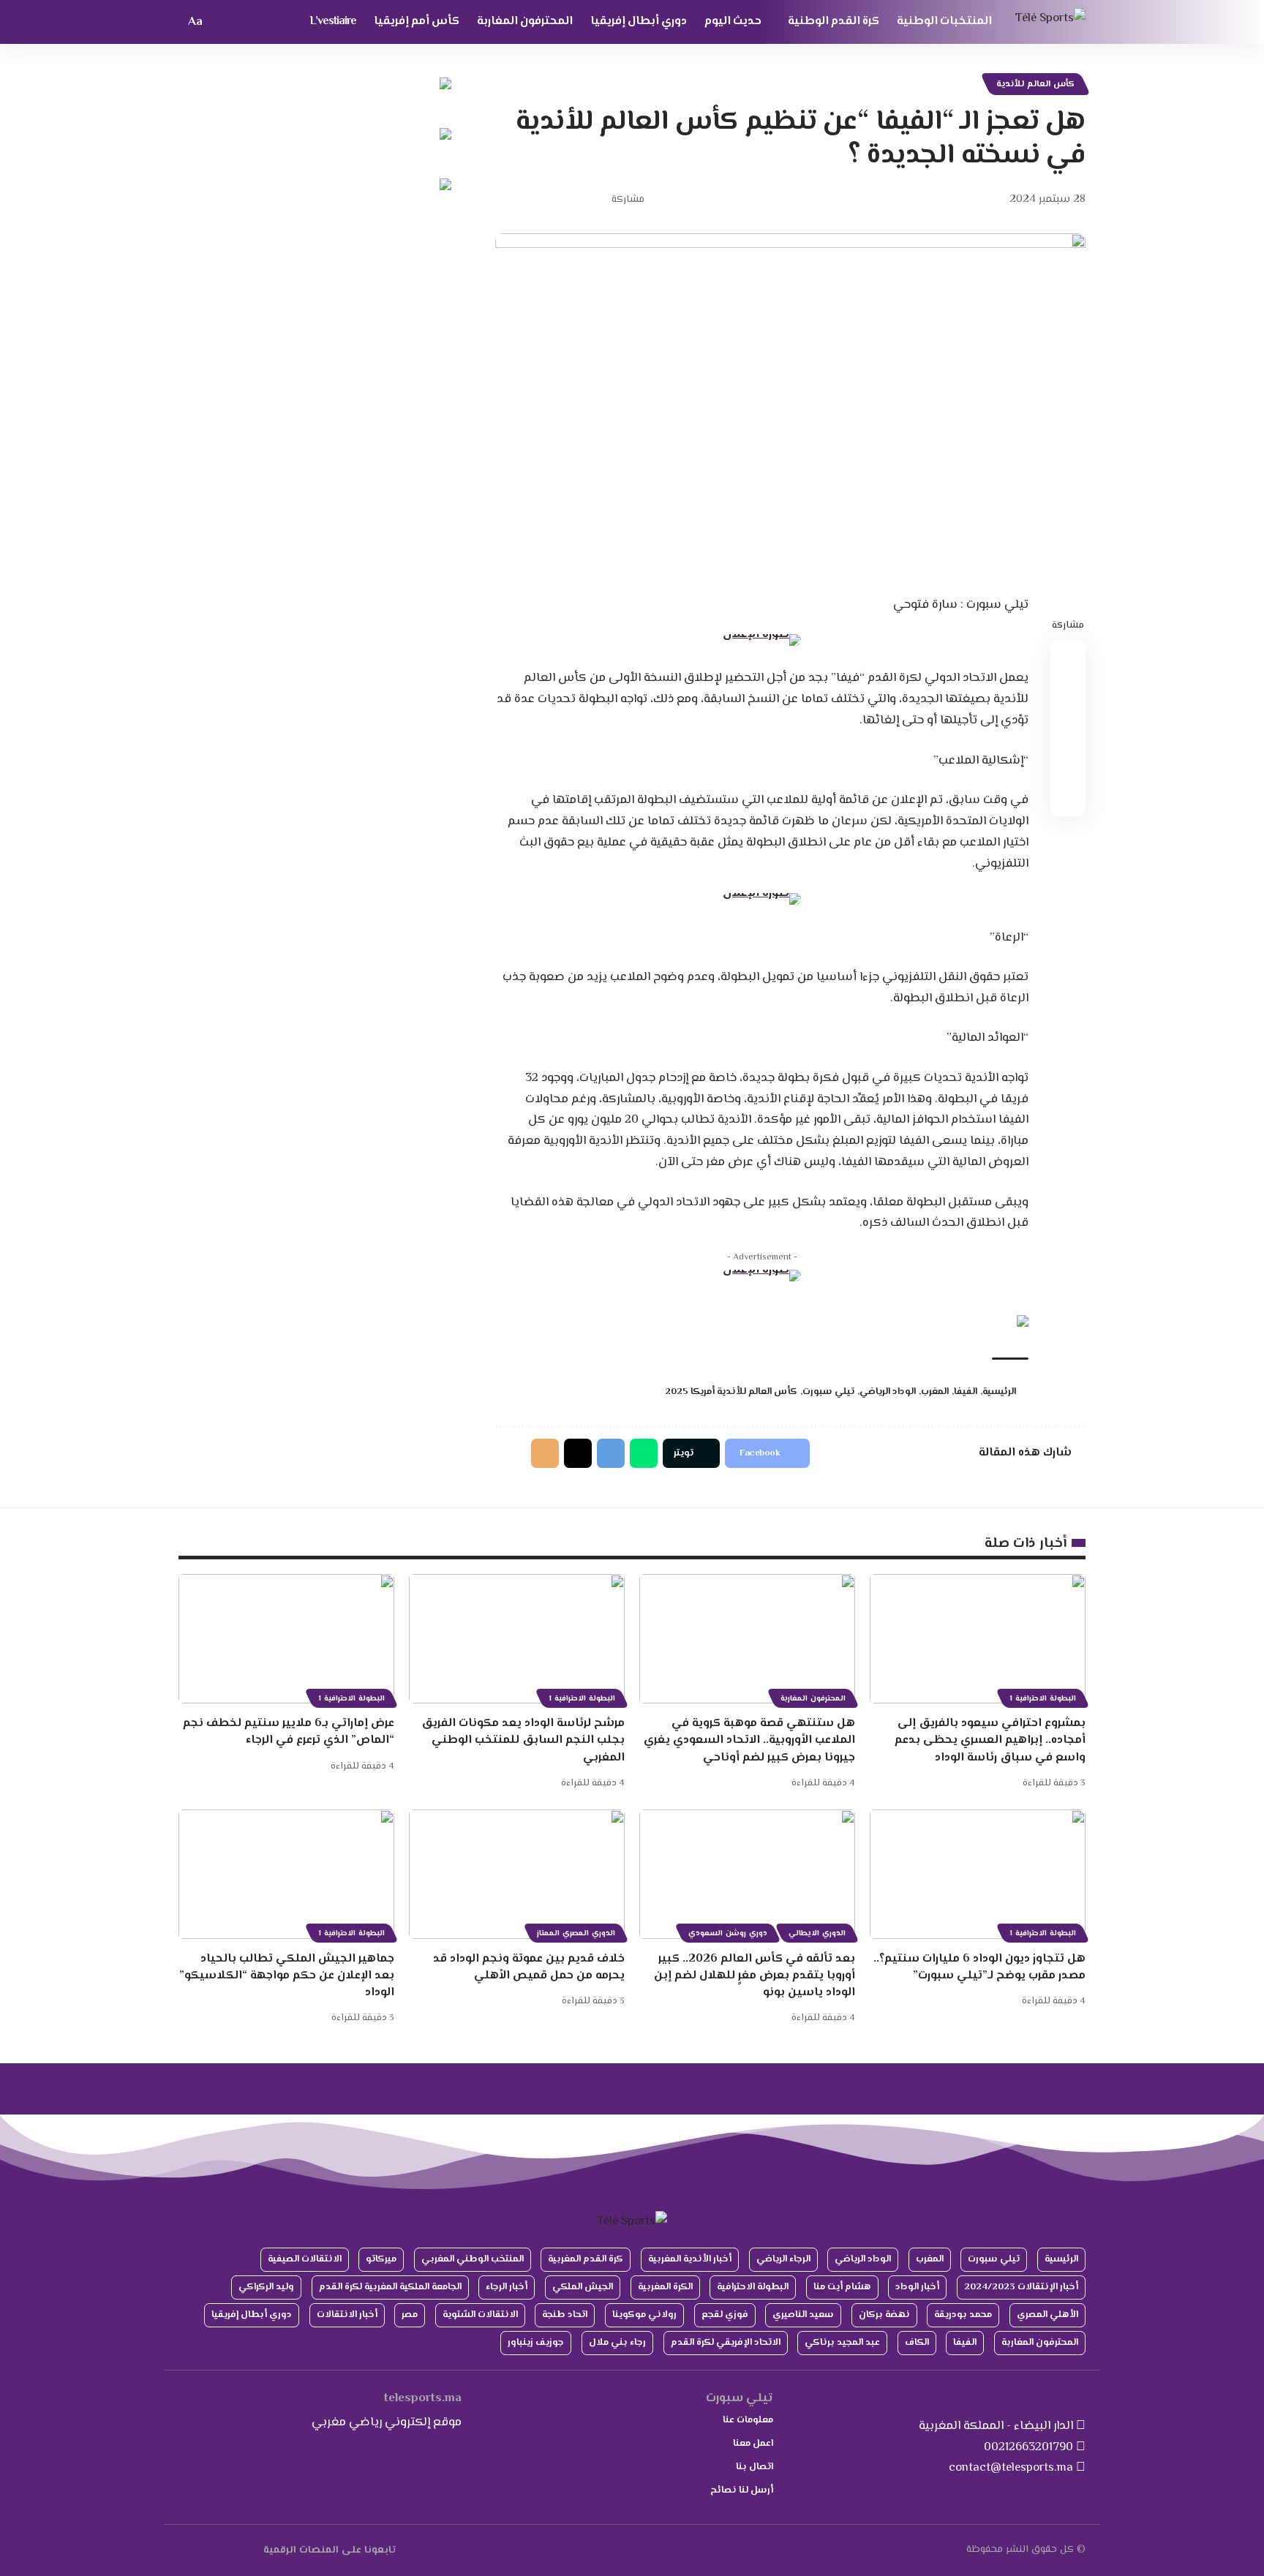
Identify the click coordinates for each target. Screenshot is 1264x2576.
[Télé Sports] (1050, 22)
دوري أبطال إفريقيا (252, 2315)
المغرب (935, 1392)
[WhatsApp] (188, 2550)
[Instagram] (204, 2550)
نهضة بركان (884, 2315)
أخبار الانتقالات (347, 2315)
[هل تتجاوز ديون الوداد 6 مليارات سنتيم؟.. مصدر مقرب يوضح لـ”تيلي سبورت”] (978, 1874)
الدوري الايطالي (817, 1933)
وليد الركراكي (266, 2287)
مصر (410, 2315)
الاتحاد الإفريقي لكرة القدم (726, 2343)
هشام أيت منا (842, 2287)
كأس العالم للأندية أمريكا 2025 (731, 1392)
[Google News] (221, 2550)
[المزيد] (505, 200)
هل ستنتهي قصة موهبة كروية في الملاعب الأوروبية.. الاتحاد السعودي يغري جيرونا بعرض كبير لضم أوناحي (749, 1740)
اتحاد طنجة (565, 2315)
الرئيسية (999, 1392)
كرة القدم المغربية (586, 2259)
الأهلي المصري (1047, 2315)
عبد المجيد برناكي (842, 2343)
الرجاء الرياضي (783, 2259)
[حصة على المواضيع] (578, 1453)
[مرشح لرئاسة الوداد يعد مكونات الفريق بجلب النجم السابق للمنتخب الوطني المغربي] (517, 1639)
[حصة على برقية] (611, 1453)
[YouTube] (238, 2550)
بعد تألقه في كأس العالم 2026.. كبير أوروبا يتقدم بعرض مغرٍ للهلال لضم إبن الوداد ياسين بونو (755, 1976)
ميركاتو (381, 2259)
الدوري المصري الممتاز (576, 1933)
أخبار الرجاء (507, 2287)
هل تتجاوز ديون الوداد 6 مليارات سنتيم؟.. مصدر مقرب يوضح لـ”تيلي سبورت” (979, 1967)
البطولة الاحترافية (753, 2287)
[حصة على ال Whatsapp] (644, 1453)
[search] (221, 22)
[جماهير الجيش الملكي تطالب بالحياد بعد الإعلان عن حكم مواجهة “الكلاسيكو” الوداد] (286, 1874)
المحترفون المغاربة (813, 1699)
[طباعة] (528, 200)
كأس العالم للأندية (1035, 84)
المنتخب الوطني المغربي (473, 2259)
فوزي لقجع (725, 2315)
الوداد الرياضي (888, 1392)
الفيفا (966, 1392)
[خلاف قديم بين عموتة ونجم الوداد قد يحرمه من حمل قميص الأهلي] (517, 1874)
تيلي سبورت (828, 1392)
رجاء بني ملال (617, 2343)
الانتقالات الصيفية (305, 2259)
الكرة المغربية (665, 2287)
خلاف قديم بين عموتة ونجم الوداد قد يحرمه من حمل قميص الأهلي (529, 1967)
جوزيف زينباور (536, 2343)
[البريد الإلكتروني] (551, 200)
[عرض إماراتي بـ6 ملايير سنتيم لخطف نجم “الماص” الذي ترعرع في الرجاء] (286, 1639)
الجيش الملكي (583, 2287)
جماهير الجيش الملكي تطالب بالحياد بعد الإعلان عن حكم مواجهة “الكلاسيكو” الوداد (287, 1976)
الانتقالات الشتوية (480, 2315)
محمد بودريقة (963, 2315)
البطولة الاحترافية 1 (1043, 1699)
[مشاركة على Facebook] (596, 200)
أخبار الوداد (917, 2287)
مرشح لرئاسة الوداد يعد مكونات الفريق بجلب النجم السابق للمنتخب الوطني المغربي (523, 1740)
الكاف (917, 2343)
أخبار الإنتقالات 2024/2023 (1021, 2287)
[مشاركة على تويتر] (573, 200)
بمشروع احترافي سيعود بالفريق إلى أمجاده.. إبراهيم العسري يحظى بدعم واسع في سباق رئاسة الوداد (990, 1740)
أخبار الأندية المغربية (690, 2259)
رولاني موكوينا (644, 2315)
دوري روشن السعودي (728, 1933)
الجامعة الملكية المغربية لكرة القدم (390, 2287)
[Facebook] (255, 2550)
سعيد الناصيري (803, 2315)
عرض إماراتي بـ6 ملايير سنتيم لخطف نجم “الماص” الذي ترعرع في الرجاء (289, 1732)
